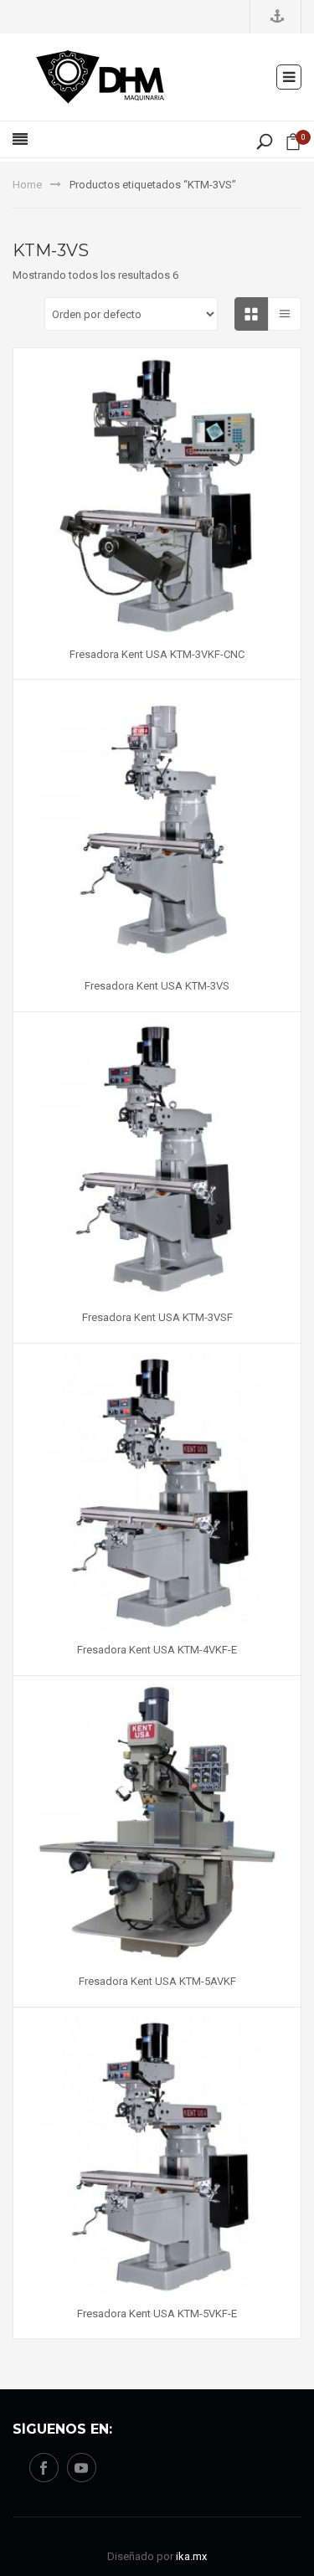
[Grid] (251, 314)
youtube (82, 2468)
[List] (285, 314)
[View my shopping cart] (293, 145)
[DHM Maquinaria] (100, 76)
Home (27, 185)
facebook (44, 2468)
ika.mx (191, 2556)
